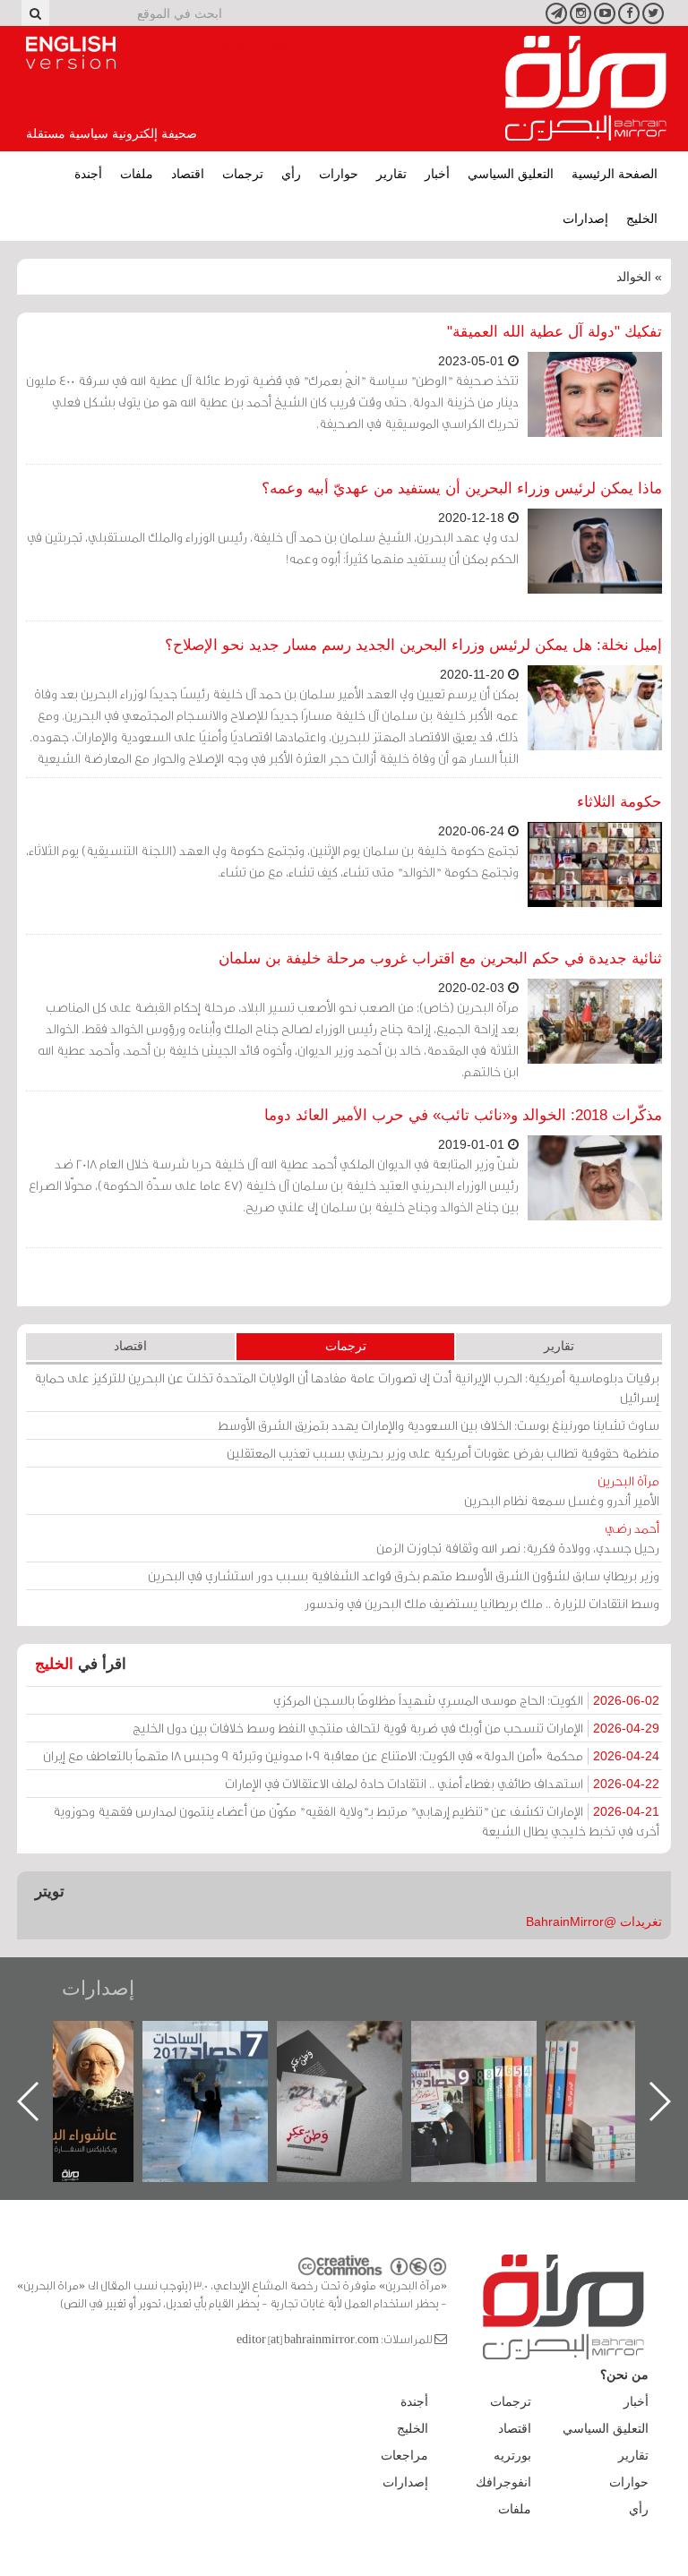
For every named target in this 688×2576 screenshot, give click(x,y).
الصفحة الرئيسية (615, 174)
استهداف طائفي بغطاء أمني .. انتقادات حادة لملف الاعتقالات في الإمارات (442, 1783)
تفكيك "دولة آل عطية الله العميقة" (555, 332)
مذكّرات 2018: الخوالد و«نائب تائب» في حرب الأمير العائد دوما (463, 1115)
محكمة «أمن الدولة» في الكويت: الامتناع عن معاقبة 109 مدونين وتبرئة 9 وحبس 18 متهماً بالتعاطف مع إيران (351, 1755)
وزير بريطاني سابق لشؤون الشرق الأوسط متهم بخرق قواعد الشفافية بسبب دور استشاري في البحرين (404, 1575)
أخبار (437, 174)
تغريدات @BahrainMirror (594, 1921)
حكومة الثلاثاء (619, 802)
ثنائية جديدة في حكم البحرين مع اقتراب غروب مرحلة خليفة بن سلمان (440, 959)
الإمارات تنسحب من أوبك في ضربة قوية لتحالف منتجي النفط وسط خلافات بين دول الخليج (396, 1728)
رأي (291, 174)
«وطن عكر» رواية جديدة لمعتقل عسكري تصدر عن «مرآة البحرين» (491, 2072)
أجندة (88, 174)
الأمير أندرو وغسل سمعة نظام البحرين (562, 1490)
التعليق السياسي (511, 174)
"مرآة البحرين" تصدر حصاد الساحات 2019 (625, 2062)
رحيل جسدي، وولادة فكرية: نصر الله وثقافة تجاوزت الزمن (518, 1538)
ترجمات (243, 174)
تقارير (391, 174)
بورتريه (512, 2455)
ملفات (137, 174)
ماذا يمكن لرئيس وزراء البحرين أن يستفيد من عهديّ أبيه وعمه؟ (462, 488)
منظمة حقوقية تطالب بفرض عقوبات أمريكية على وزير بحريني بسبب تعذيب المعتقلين (443, 1453)
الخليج (642, 218)
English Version (71, 53)
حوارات (339, 174)
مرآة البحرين (586, 89)
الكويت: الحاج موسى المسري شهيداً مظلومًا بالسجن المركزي (466, 1700)
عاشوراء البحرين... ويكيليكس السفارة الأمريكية (222, 2062)
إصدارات (585, 218)
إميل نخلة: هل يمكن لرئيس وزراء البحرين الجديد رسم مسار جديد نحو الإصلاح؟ (413, 645)
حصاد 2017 (357, 2040)
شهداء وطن (87, 2040)
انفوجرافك (503, 2482)
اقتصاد (188, 174)
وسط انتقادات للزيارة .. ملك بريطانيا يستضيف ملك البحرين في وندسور (482, 1603)
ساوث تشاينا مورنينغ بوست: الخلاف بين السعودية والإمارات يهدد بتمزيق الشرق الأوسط (439, 1425)
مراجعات (404, 2455)
